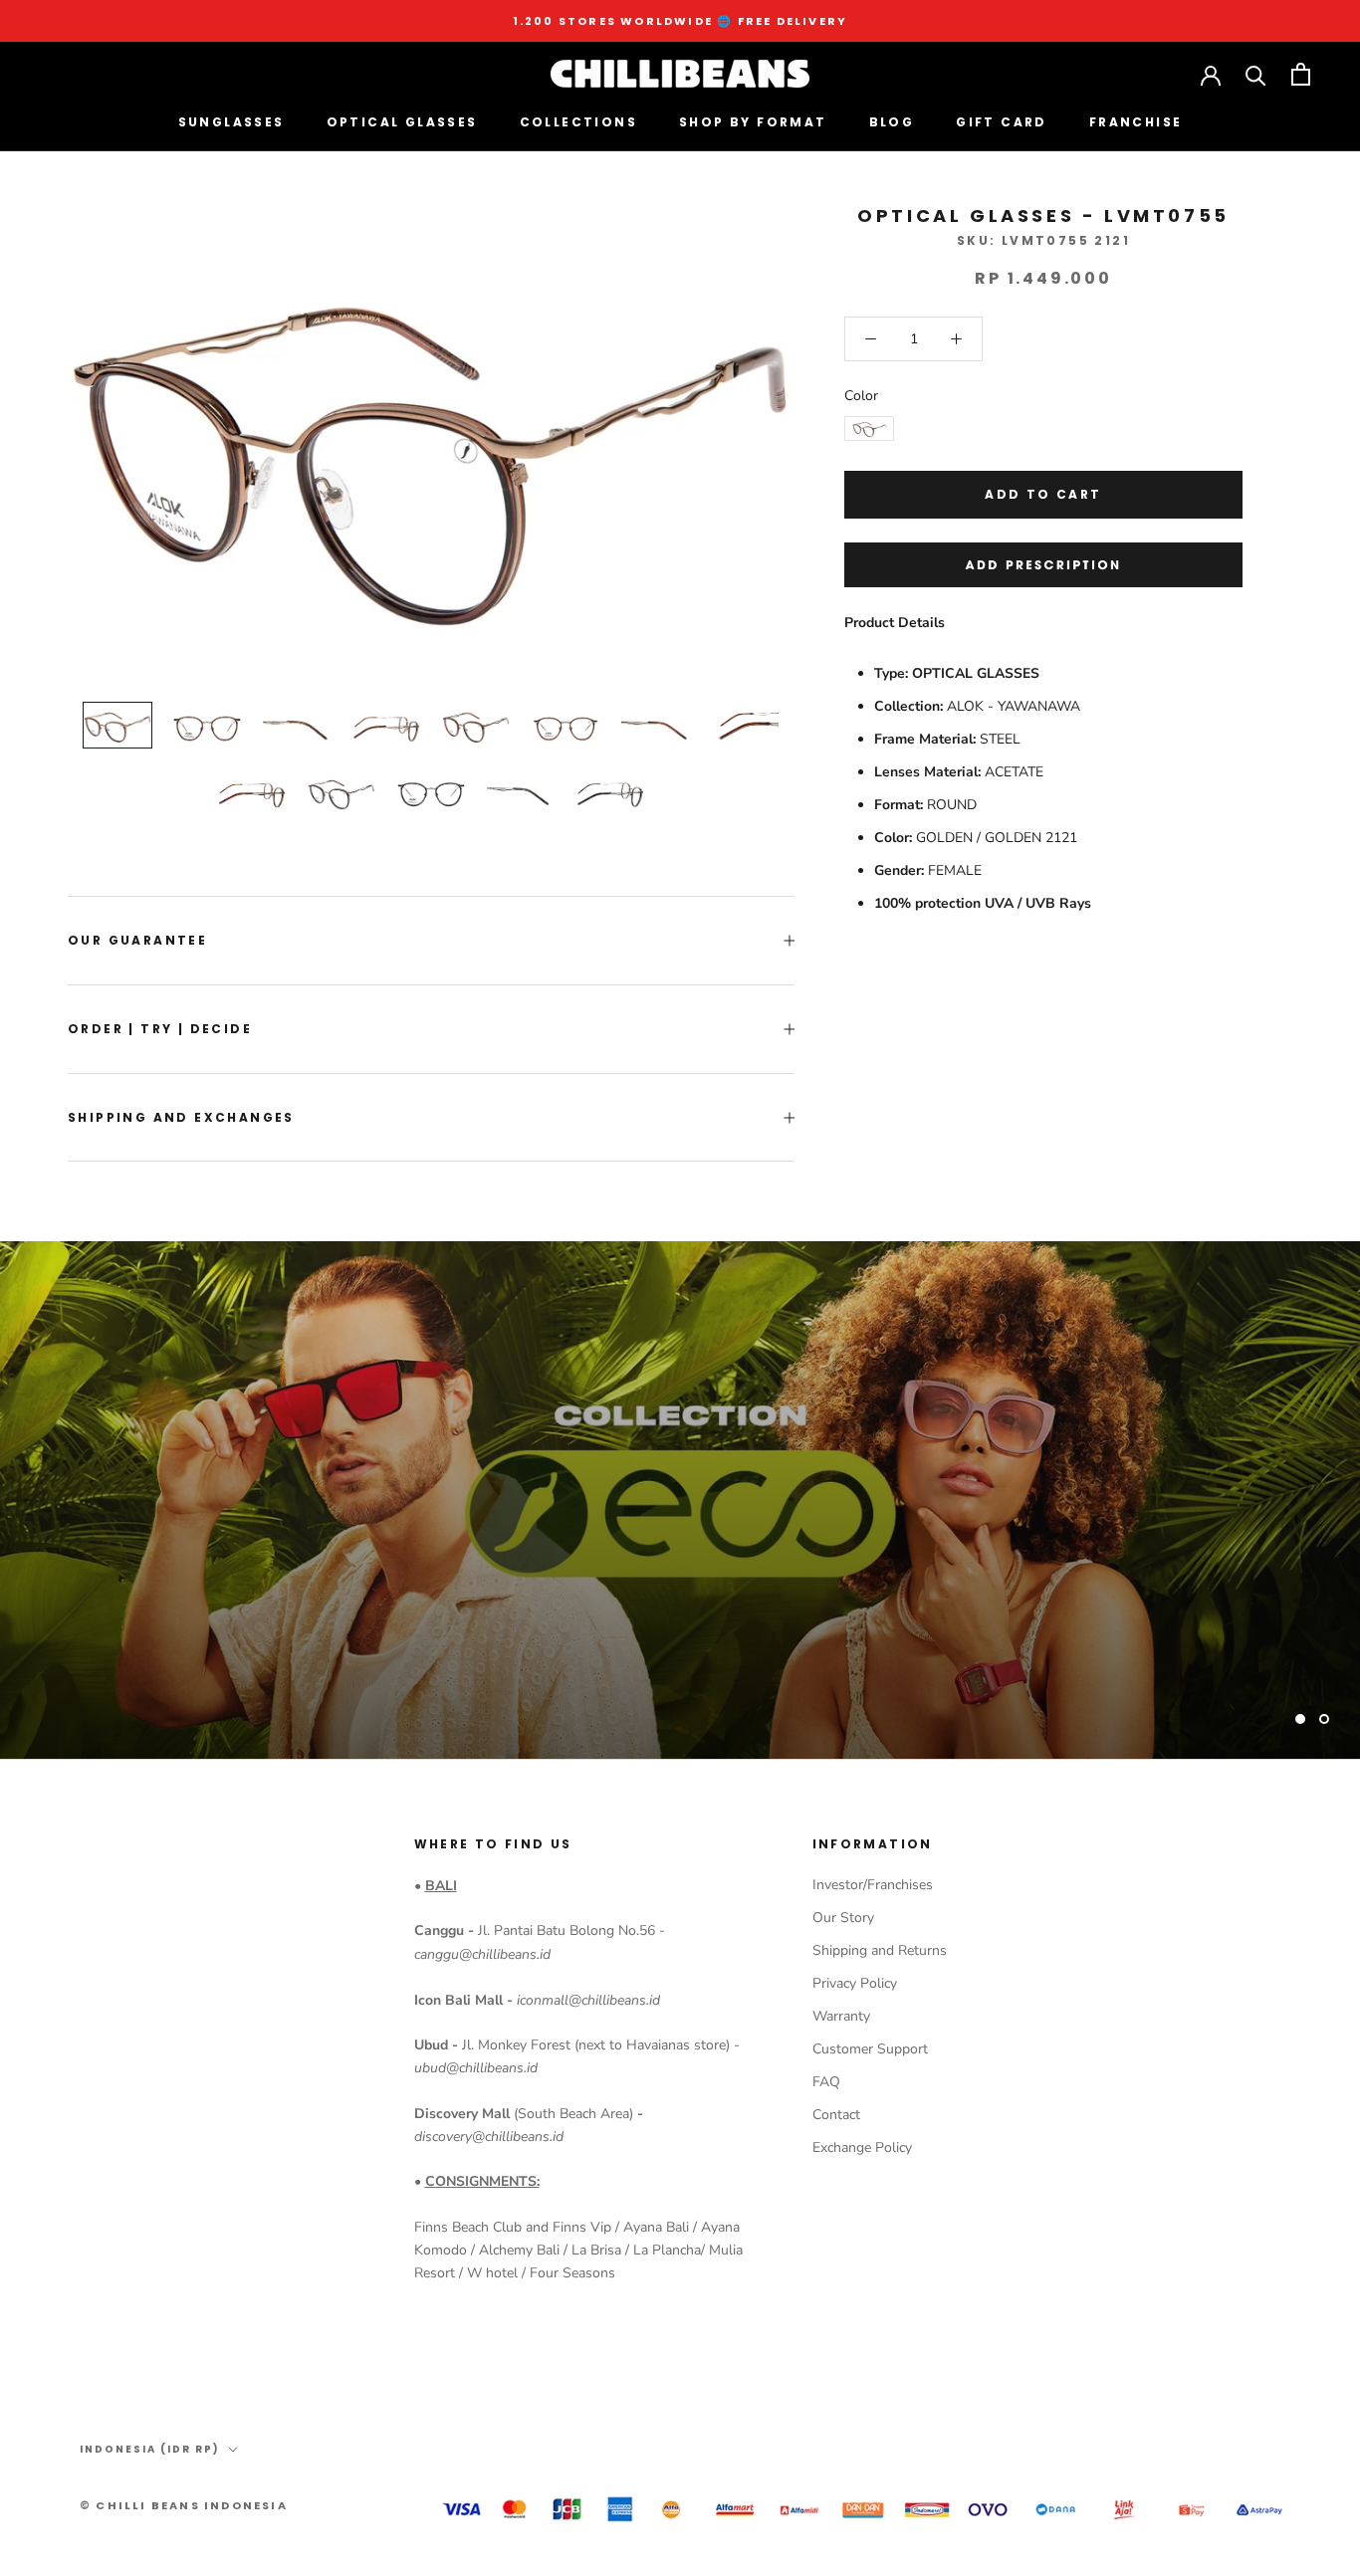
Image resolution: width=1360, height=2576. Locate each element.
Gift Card (1002, 122)
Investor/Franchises (873, 1885)
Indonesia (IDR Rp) (150, 2449)
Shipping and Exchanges (181, 1117)
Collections (578, 122)
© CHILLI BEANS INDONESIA (184, 2505)
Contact (836, 2115)
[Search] (1256, 74)
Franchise (1136, 122)
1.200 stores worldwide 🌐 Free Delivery (680, 21)
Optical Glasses (402, 122)
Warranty (841, 2016)
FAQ (826, 2082)
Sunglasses (231, 122)
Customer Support (870, 2049)
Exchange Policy (862, 2147)
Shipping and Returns (880, 1950)
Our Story (843, 1918)
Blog (892, 122)
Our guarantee (137, 940)
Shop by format (753, 122)
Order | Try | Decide (160, 1029)
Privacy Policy (855, 1983)
